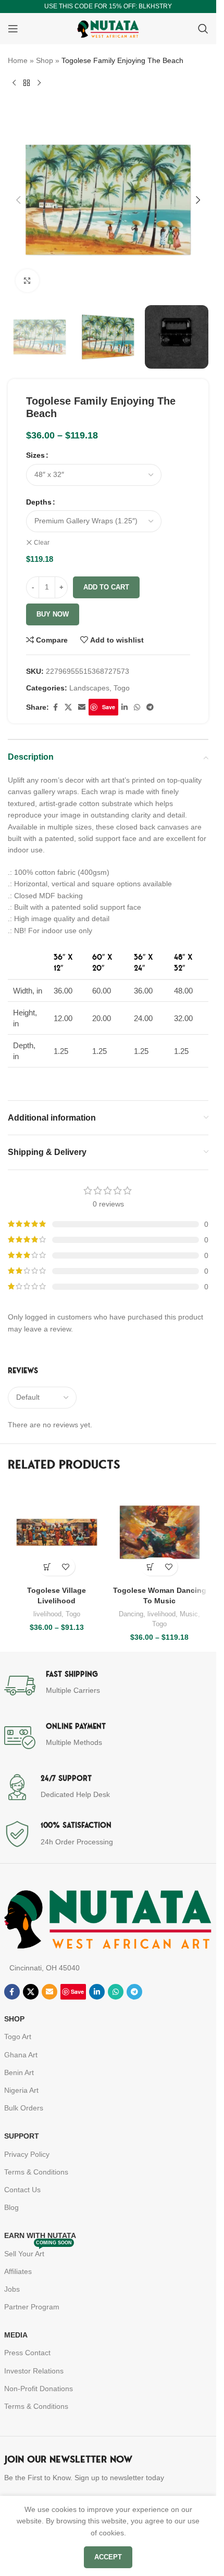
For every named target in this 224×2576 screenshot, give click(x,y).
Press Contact (27, 2353)
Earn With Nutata (40, 2235)
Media (16, 2335)
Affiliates (18, 2271)
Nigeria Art (21, 2090)
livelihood (47, 1614)
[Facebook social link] (55, 707)
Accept (108, 2557)
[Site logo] (108, 28)
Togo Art (18, 2037)
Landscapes (89, 688)
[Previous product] (14, 83)
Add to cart (106, 587)
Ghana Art (21, 2055)
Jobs (12, 2289)
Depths (39, 502)
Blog (11, 2207)
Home (18, 60)
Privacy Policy (27, 2154)
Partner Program (32, 2307)
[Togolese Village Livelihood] (57, 1532)
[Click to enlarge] (27, 281)
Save (109, 707)
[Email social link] (82, 707)
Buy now (53, 614)
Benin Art (19, 2072)
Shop (45, 60)
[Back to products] (27, 83)
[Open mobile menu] (13, 29)
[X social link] (68, 707)
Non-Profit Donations (39, 2389)
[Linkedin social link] (125, 707)
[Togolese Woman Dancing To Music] (160, 1532)
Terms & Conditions (36, 2172)
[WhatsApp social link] (137, 707)
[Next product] (39, 83)
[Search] (203, 29)
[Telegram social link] (150, 707)
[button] (18, 200)
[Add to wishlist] (66, 1567)
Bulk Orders (24, 2108)
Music (189, 1614)
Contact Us (22, 2190)
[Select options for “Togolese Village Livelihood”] (48, 1567)
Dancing (131, 1614)
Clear (42, 543)
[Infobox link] (108, 1686)
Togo (122, 688)
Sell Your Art (38, 2251)
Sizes (35, 455)
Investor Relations (34, 2371)
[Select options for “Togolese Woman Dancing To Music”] (150, 1567)
